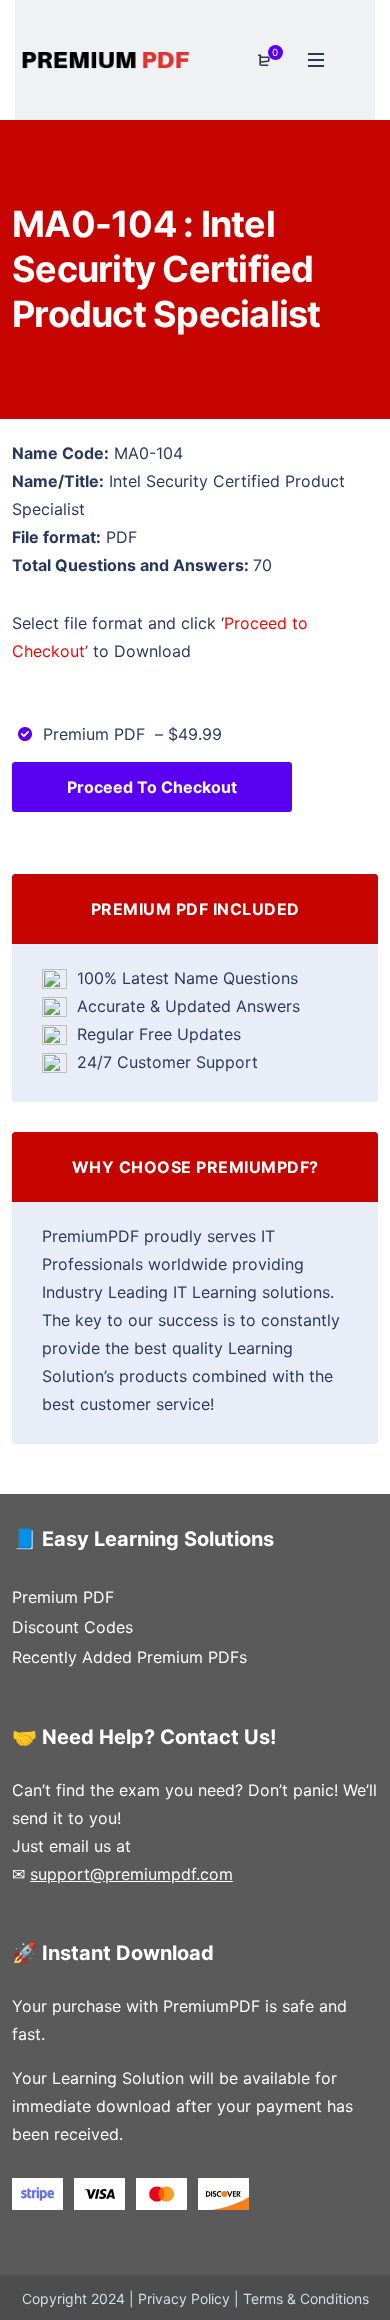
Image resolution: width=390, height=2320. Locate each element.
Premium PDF (63, 1597)
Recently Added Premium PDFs (129, 1657)
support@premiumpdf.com (131, 1874)
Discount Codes (72, 1627)
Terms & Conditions (306, 2298)
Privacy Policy (184, 2298)
